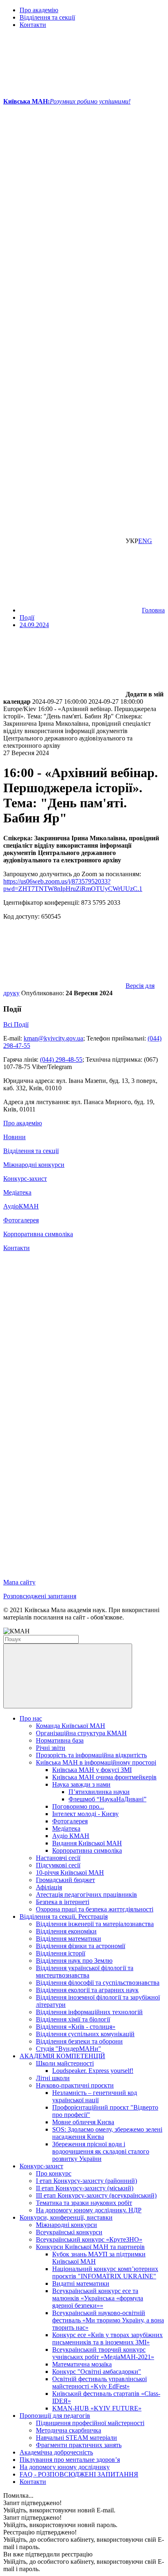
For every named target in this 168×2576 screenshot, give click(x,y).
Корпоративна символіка (38, 1234)
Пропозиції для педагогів (55, 2416)
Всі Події (16, 1024)
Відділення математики (69, 1939)
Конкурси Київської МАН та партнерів (90, 2247)
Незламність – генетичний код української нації (95, 2096)
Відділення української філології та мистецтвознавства (85, 1972)
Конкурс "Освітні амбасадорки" (97, 2372)
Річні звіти (51, 1748)
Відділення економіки (66, 1931)
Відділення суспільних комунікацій (85, 2034)
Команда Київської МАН (71, 1726)
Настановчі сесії (58, 1858)
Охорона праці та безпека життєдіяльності (95, 1909)
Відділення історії (61, 1953)
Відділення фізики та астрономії (81, 1946)
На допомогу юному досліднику (65, 2467)
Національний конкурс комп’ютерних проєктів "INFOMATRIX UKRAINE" (105, 2272)
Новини (14, 1137)
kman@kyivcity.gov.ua (53, 1038)
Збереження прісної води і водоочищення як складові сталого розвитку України (101, 2151)
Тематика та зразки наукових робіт (84, 2203)
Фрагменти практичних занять (79, 2445)
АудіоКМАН (21, 1206)
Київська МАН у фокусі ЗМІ (92, 1770)
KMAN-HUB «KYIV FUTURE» (97, 2408)
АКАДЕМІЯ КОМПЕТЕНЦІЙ (62, 2056)
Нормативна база (60, 1740)
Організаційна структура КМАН (81, 1733)
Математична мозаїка (82, 2364)
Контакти (33, 25)
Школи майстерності (65, 2063)
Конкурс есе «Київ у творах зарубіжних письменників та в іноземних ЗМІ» (107, 2339)
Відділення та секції (47, 17)
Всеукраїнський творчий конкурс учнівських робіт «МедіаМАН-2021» (103, 2353)
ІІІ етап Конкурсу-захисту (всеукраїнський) (96, 2195)
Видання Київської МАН (87, 1843)
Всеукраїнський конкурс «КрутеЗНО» (89, 2239)
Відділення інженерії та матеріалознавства (95, 1924)
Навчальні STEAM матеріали (76, 2438)
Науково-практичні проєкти (75, 2085)
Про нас (31, 1718)
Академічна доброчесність (56, 2452)
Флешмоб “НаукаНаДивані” (107, 1799)
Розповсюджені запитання (40, 1596)
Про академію (39, 10)
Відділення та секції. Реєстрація (64, 1917)
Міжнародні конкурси (34, 1165)
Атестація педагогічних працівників (86, 1894)
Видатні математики (81, 2283)
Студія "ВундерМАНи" (69, 2049)
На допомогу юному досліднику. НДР (89, 2210)
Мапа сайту (19, 1582)
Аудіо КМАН (71, 1836)
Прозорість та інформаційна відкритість (91, 1755)
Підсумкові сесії (58, 1865)
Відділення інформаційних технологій (89, 2012)
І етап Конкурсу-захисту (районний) (86, 2181)
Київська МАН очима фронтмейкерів (104, 1777)
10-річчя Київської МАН (70, 1872)
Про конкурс (54, 2173)
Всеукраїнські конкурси (69, 2232)
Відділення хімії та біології (73, 2019)
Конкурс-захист (25, 1179)
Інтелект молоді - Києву (85, 1814)
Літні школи (53, 2078)
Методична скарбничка (69, 2430)
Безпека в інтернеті (63, 1902)
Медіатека (17, 1192)
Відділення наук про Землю (74, 1961)
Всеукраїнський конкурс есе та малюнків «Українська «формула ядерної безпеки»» (98, 2298)
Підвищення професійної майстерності (90, 2423)
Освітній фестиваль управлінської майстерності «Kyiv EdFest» (99, 2383)
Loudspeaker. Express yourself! (93, 2071)
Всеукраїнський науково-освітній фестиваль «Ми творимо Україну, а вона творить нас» (108, 2320)
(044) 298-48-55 (61, 1059)
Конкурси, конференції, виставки (66, 2217)
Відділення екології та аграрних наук (87, 1990)
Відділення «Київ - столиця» (76, 2027)
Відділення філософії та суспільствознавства (98, 1983)
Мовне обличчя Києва (83, 2122)
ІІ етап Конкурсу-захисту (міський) (85, 2188)
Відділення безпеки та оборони (79, 2041)
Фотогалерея (21, 1220)
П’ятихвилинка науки (99, 1792)
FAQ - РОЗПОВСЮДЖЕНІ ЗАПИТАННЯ (79, 2474)
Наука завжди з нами (81, 1784)
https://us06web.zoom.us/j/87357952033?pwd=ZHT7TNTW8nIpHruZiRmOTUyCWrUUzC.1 (73, 885)
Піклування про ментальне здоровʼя (70, 2460)
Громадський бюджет (65, 1880)
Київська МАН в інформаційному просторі (96, 1762)
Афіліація (49, 1887)
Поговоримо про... (78, 1806)
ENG (145, 541)
